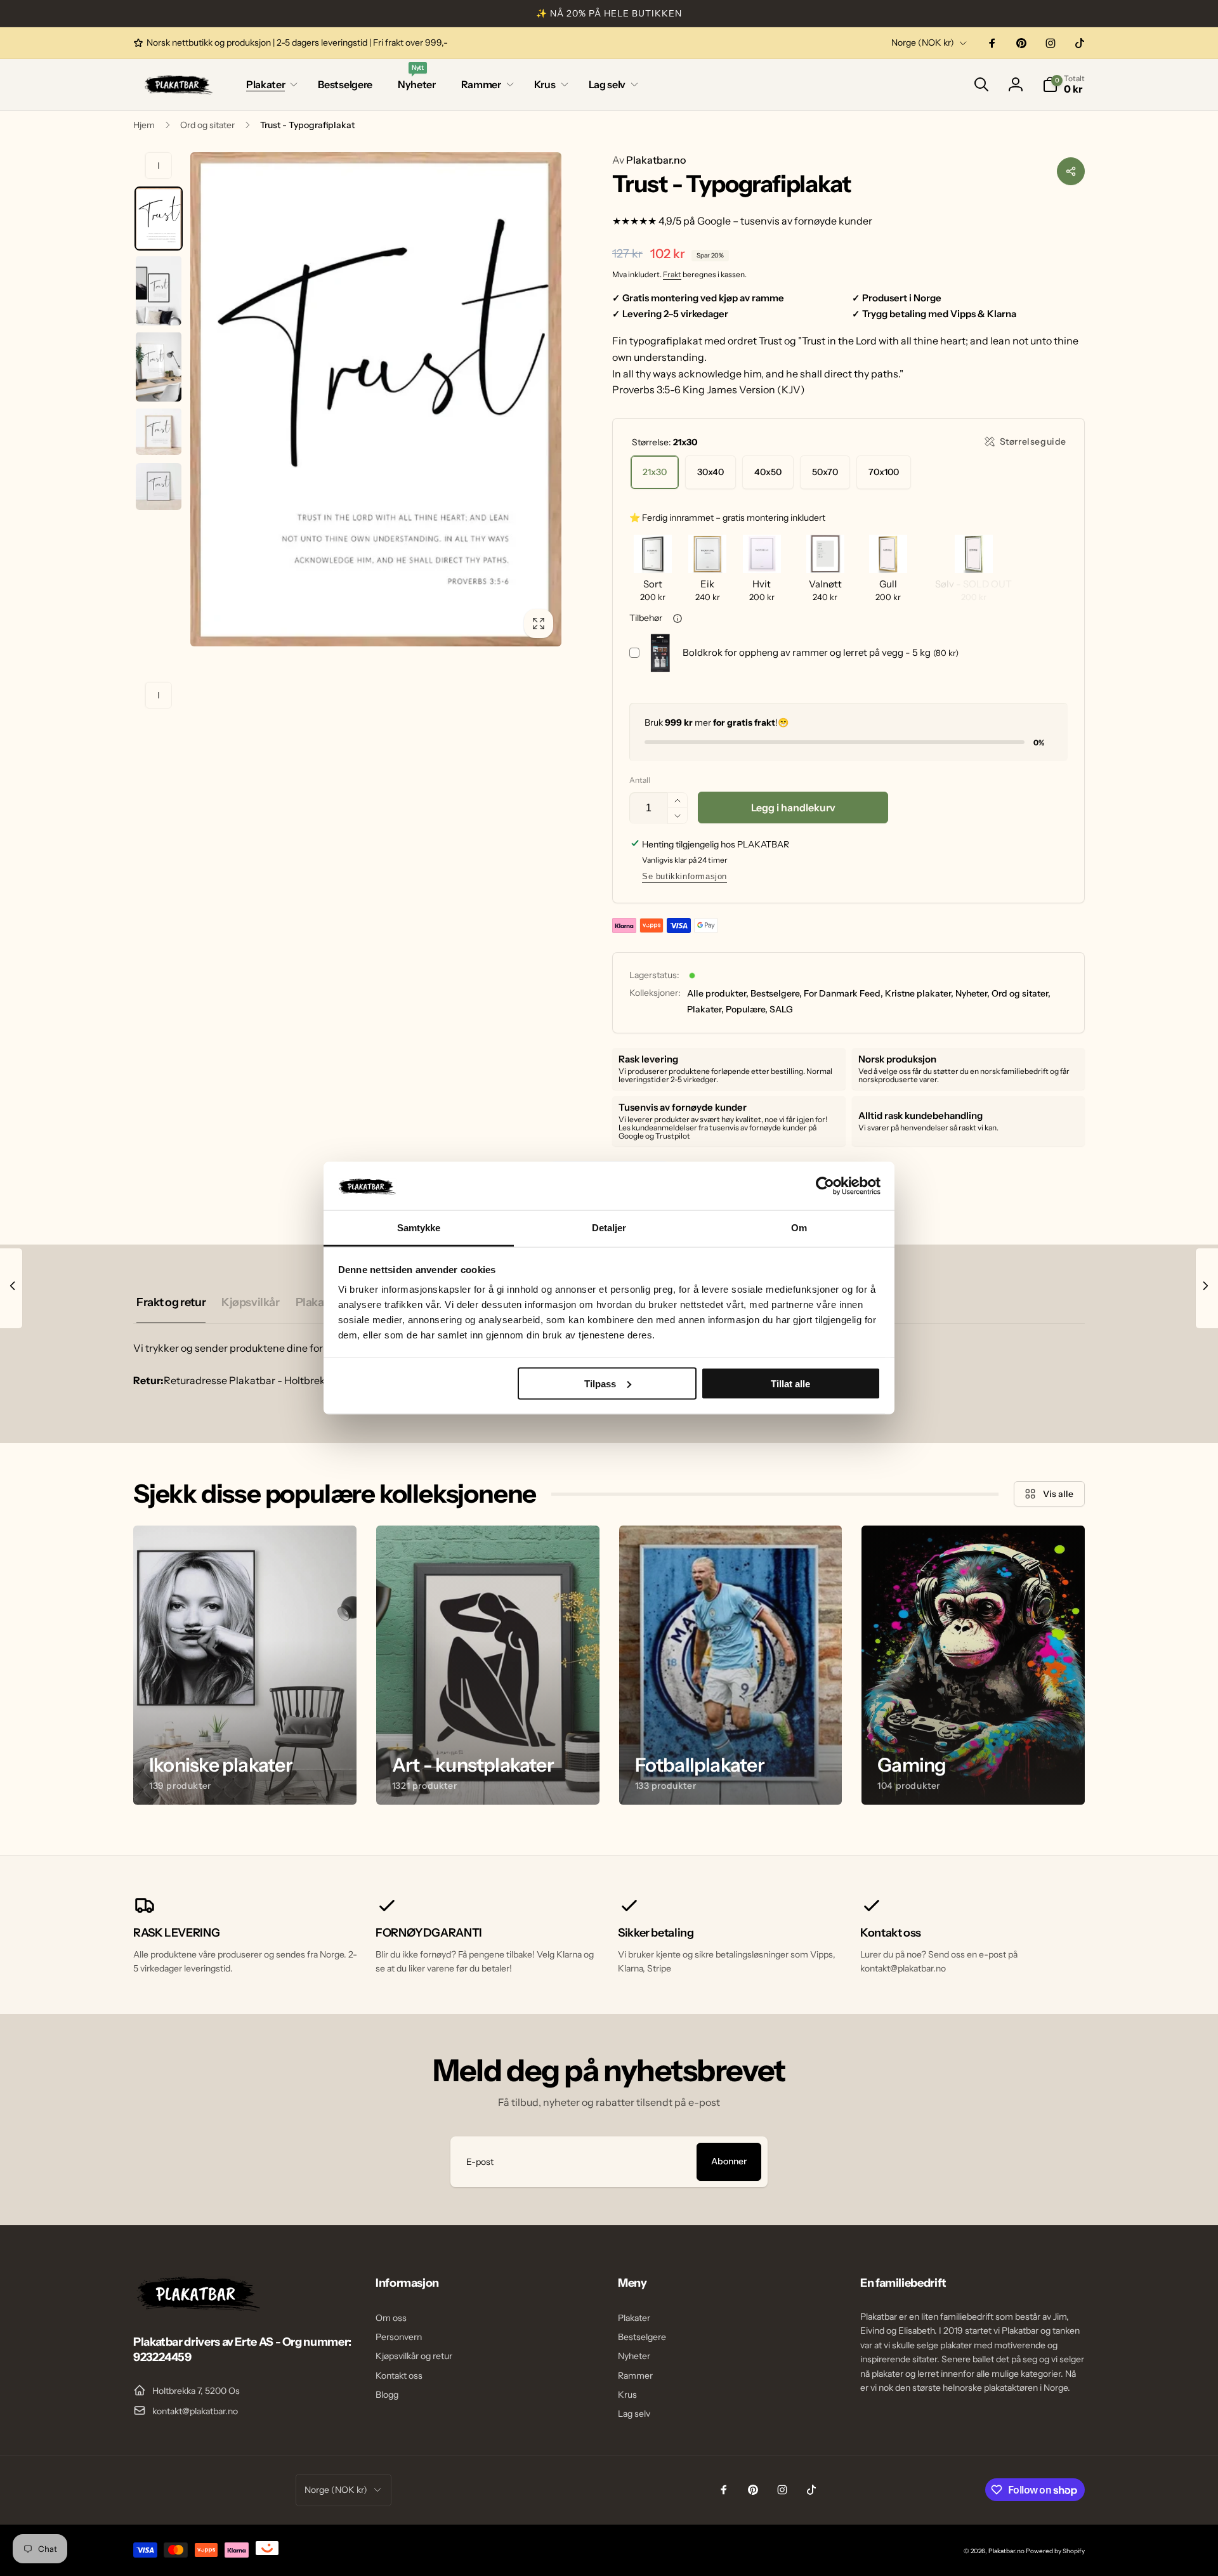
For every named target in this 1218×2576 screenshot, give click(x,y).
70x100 (884, 472)
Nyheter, (972, 993)
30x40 (710, 472)
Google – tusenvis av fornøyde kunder (785, 221)
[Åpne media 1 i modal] (376, 399)
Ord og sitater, (1021, 993)
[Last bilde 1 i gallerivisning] (159, 219)
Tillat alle (790, 1383)
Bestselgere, (776, 993)
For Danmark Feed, (843, 993)
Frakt (672, 274)
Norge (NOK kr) (923, 42)
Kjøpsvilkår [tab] (250, 1302)
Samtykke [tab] (419, 1228)
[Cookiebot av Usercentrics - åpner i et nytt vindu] (825, 1186)
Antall (640, 780)
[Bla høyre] (159, 695)
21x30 (655, 472)
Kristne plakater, (919, 993)
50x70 (825, 472)
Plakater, (705, 1009)
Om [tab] (799, 1228)
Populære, (747, 1009)
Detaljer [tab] (609, 1228)
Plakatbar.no (649, 160)
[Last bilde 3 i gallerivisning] (159, 367)
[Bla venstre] (159, 166)
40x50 (768, 472)
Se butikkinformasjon (684, 876)
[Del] (1071, 171)
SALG (781, 1009)
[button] (269, 85)
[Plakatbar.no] (197, 2308)
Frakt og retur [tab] (171, 1302)
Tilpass (600, 1383)
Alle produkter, (718, 993)
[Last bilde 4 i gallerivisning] (159, 431)
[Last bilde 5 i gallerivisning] (159, 487)
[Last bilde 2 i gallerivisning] (159, 291)
